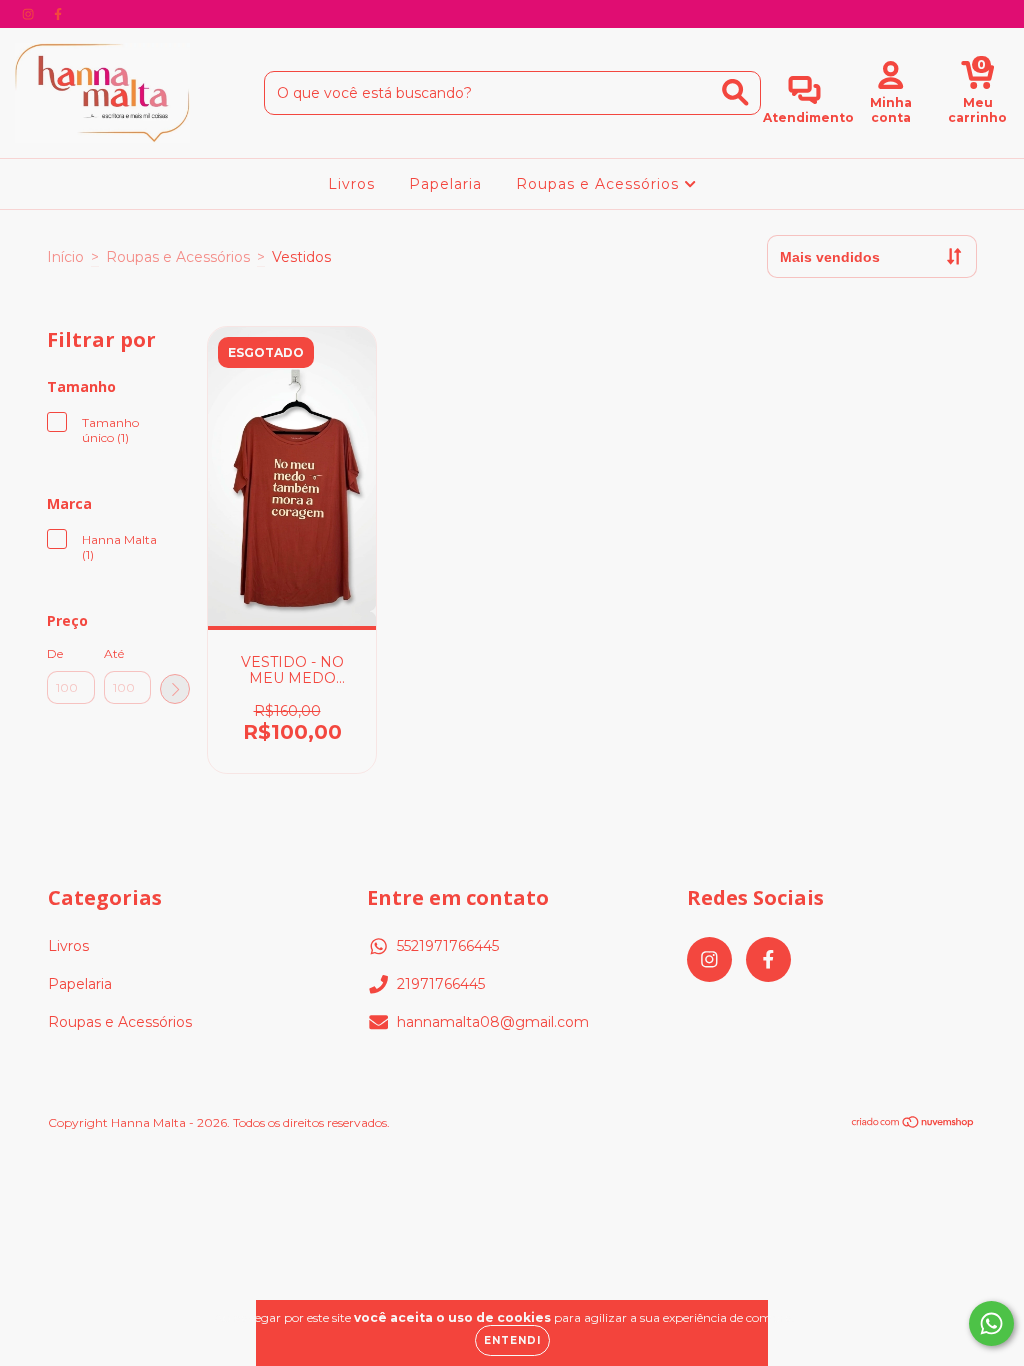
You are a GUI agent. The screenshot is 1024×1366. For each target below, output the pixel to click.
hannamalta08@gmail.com (493, 1022)
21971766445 (441, 984)
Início (65, 257)
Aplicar (175, 689)
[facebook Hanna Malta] (58, 14)
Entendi (512, 1340)
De (55, 653)
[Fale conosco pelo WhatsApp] (991, 1323)
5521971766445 (448, 946)
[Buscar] (735, 92)
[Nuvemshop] (913, 1124)
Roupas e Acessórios (600, 184)
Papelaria (445, 184)
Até (114, 653)
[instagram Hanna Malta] (30, 14)
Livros (351, 184)
